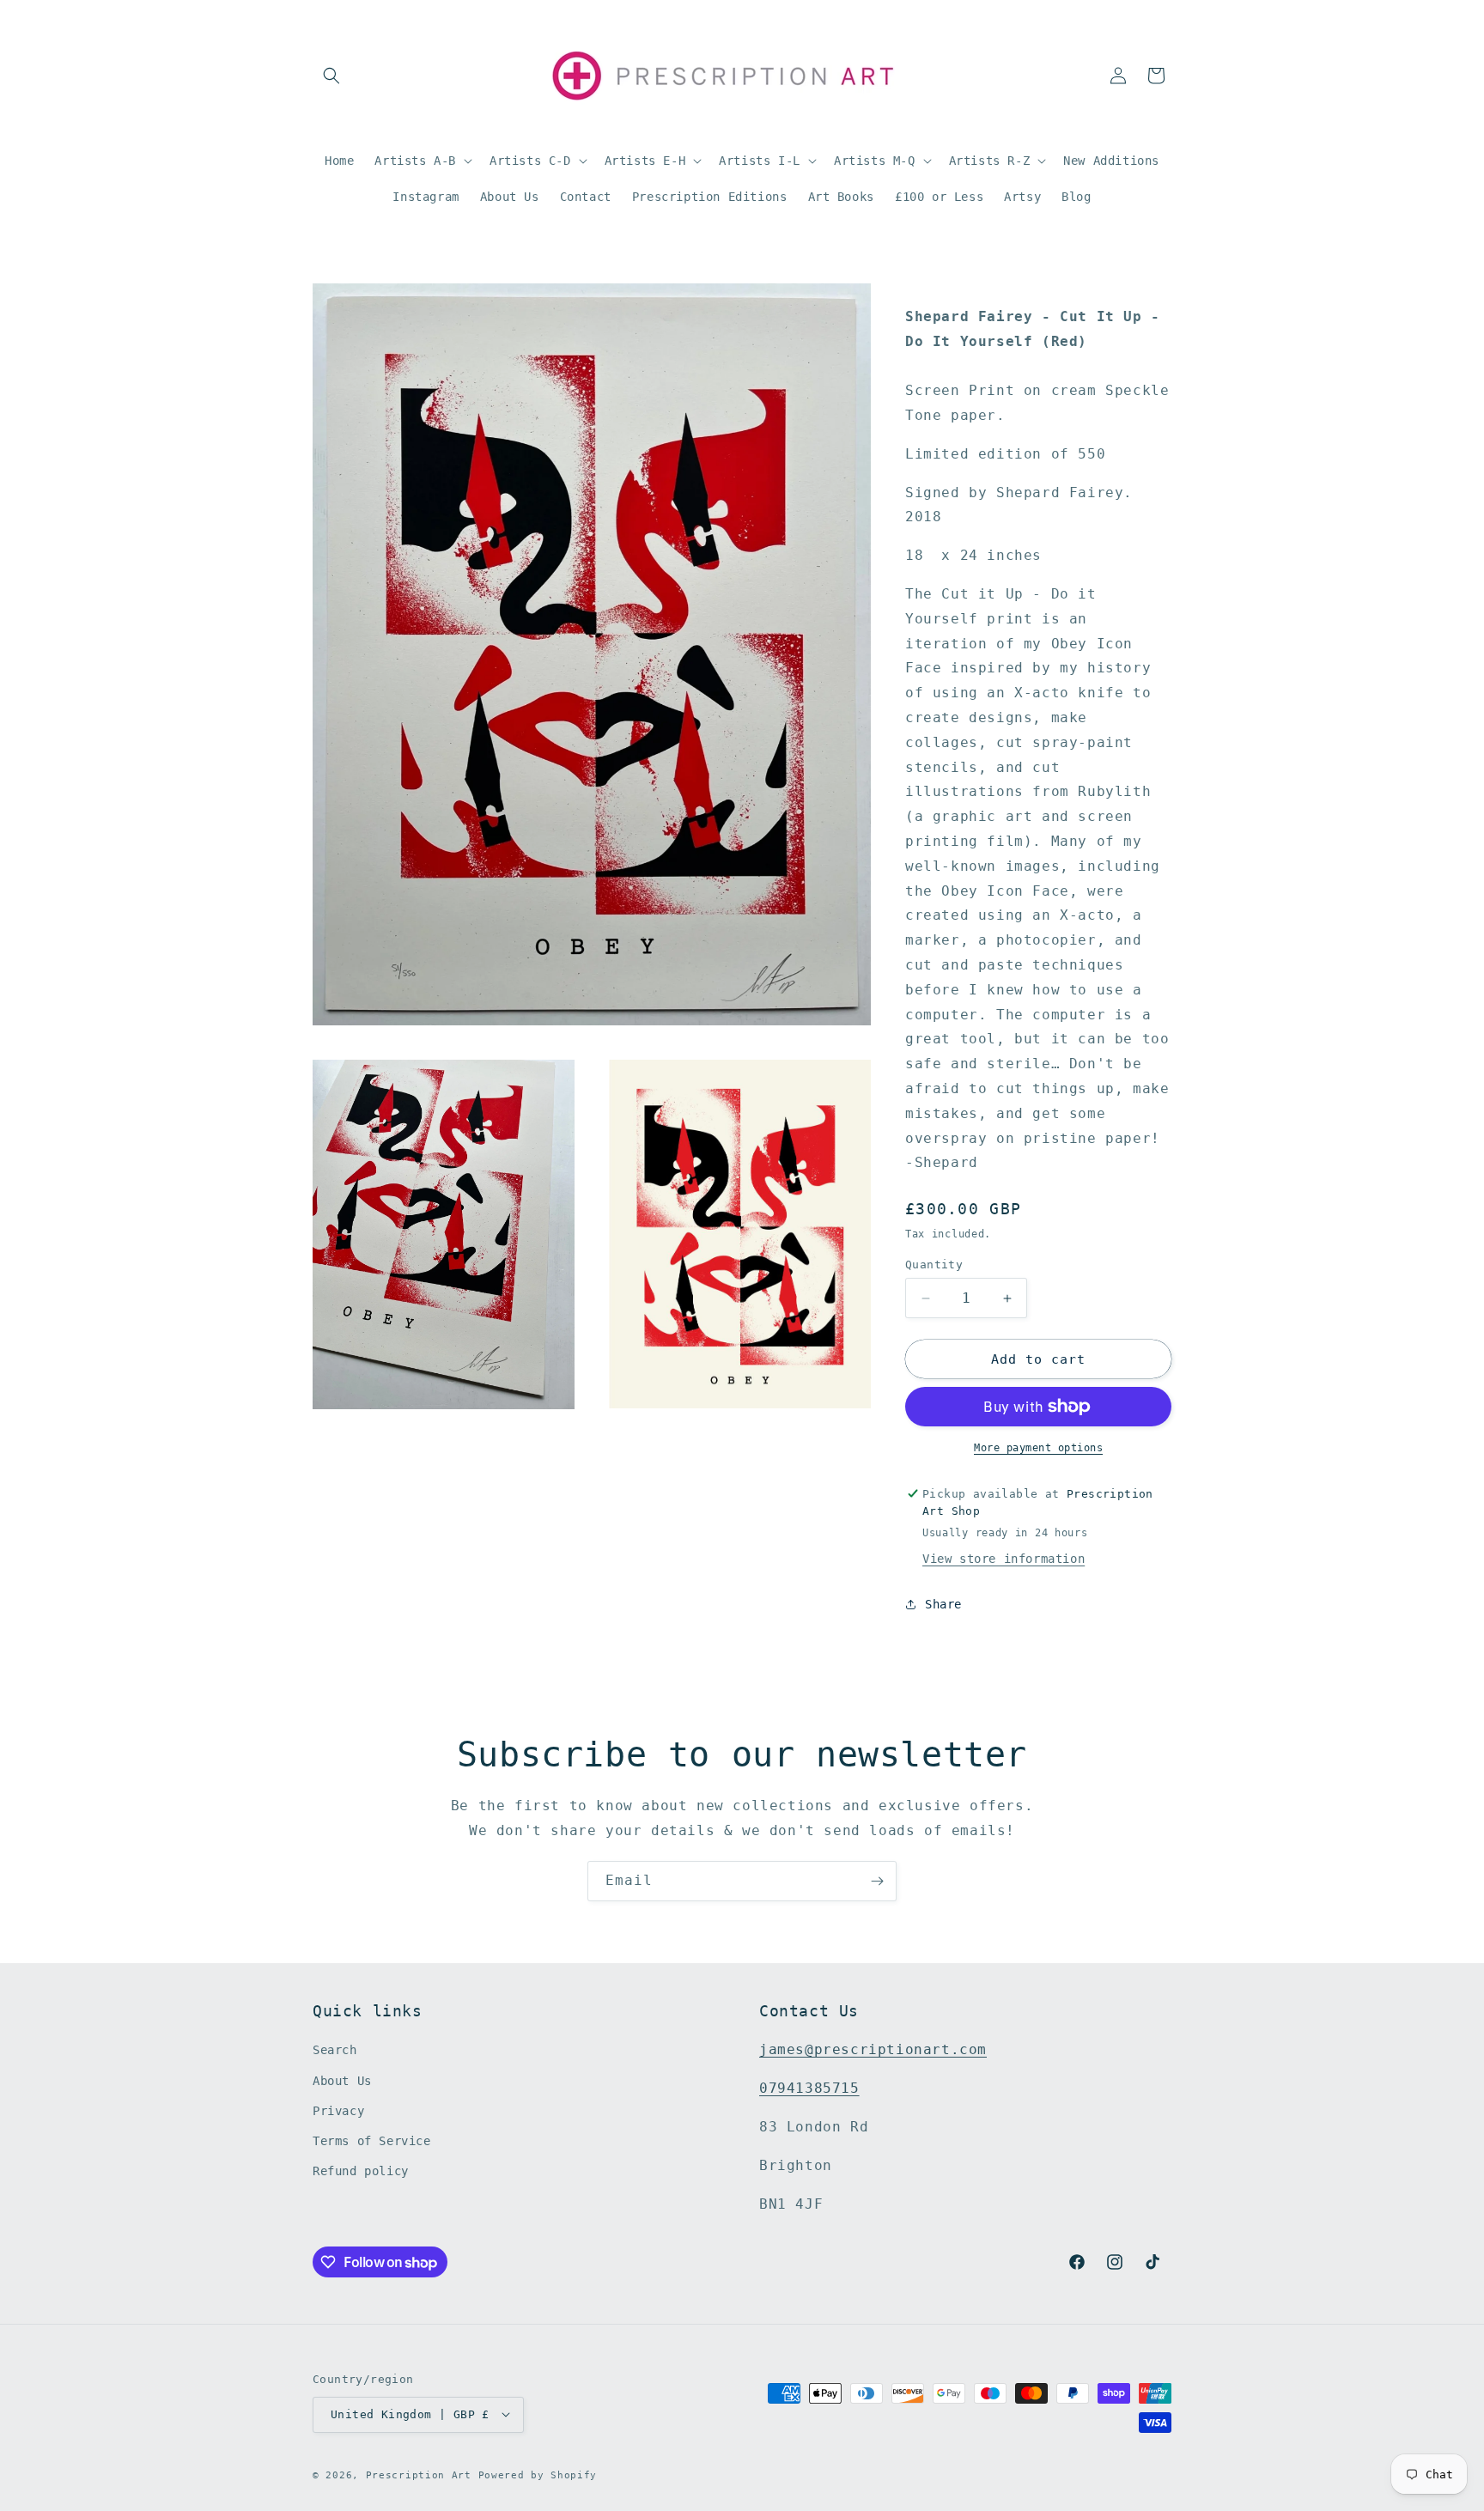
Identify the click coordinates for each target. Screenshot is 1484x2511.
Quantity (934, 1265)
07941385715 (809, 2089)
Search (335, 2051)
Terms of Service (372, 2141)
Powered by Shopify (538, 2475)
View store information (1004, 1559)
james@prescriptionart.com (873, 2050)
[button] (331, 76)
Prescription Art (419, 2475)
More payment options (1038, 1448)
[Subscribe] (877, 1881)
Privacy (338, 2111)
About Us (342, 2081)
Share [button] (943, 1604)
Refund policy (361, 2172)
